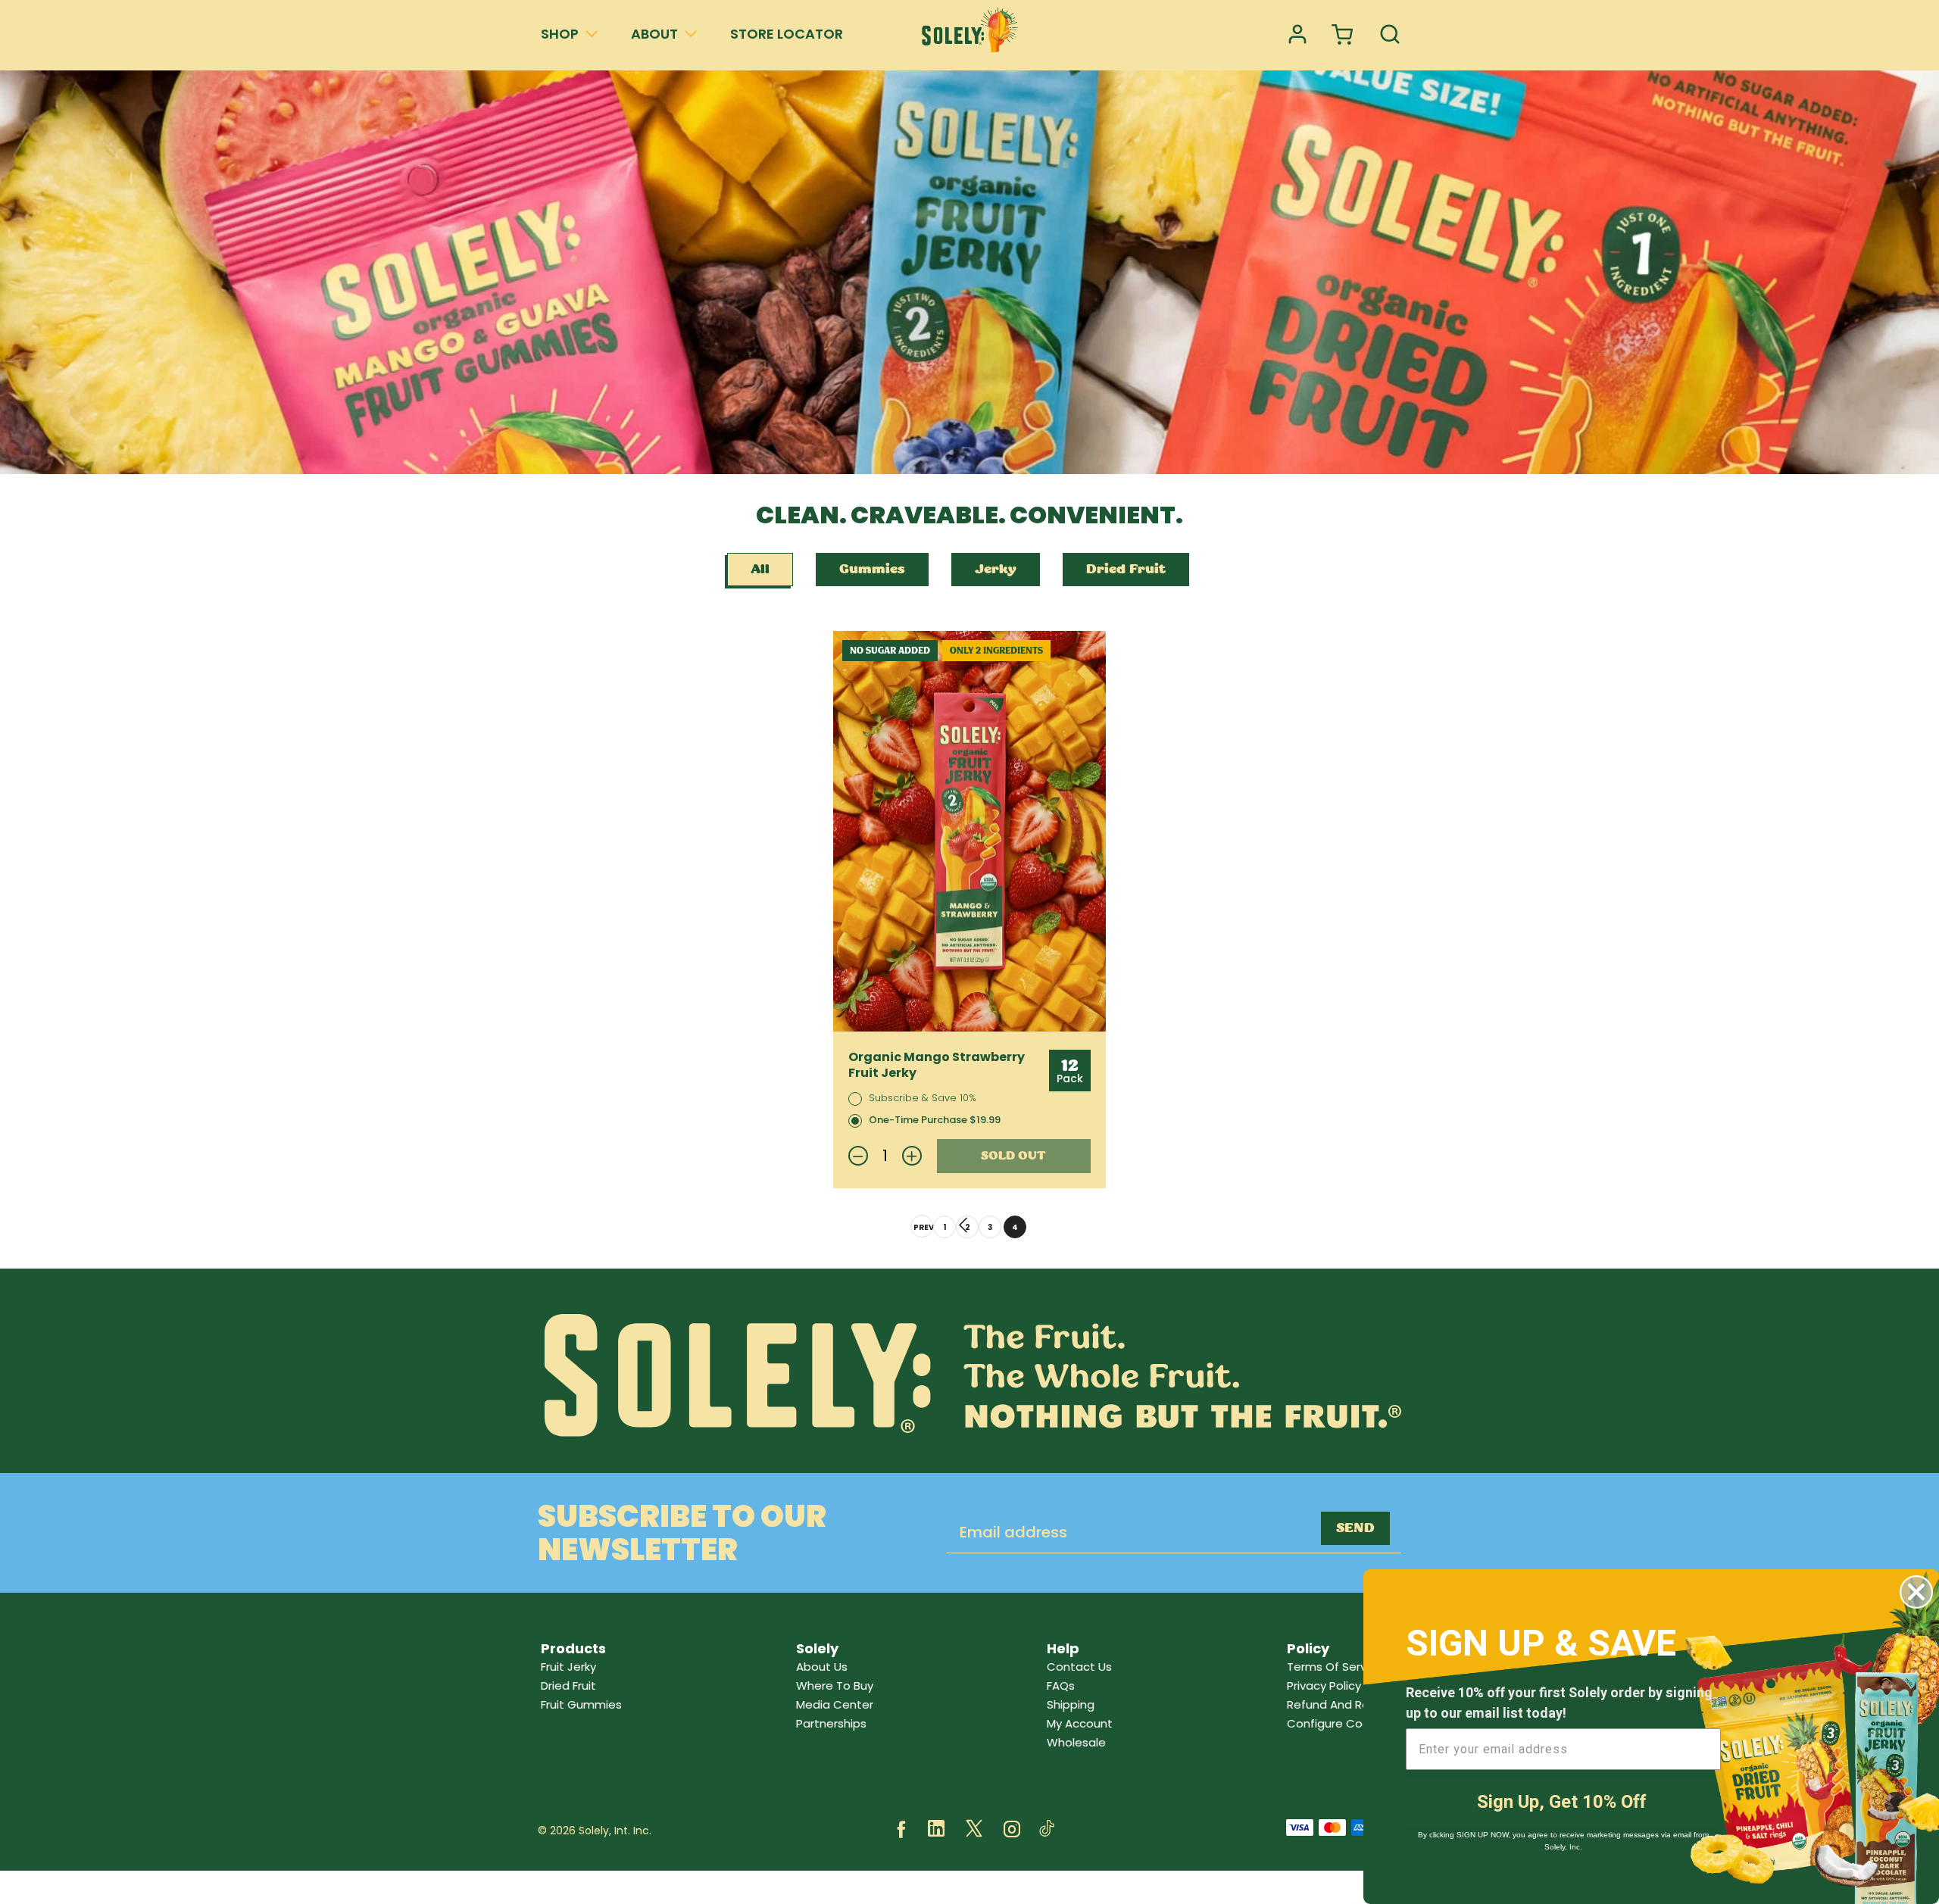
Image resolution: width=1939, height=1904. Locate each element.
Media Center (835, 1704)
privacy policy (1324, 1686)
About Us (822, 1667)
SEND (1355, 1528)
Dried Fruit (568, 1686)
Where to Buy (835, 1686)
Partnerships (831, 1723)
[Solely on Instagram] (1012, 1831)
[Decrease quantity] (858, 1156)
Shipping (1071, 1704)
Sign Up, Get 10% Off (1561, 1802)
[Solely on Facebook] (901, 1831)
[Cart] (1344, 35)
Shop (560, 34)
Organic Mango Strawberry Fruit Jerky (937, 1066)
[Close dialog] (1916, 1592)
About (654, 34)
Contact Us (1079, 1667)
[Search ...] (1390, 35)
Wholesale (1076, 1742)
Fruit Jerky (568, 1667)
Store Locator (787, 34)
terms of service (1335, 1667)
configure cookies (1339, 1723)
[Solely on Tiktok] (1047, 1831)
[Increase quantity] (912, 1156)
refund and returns (1343, 1704)
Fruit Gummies (581, 1704)
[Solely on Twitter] (974, 1831)
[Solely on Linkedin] (936, 1831)
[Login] (1297, 35)
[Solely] (969, 35)
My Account (1080, 1723)
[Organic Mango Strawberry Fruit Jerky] (969, 832)
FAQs (1061, 1686)
